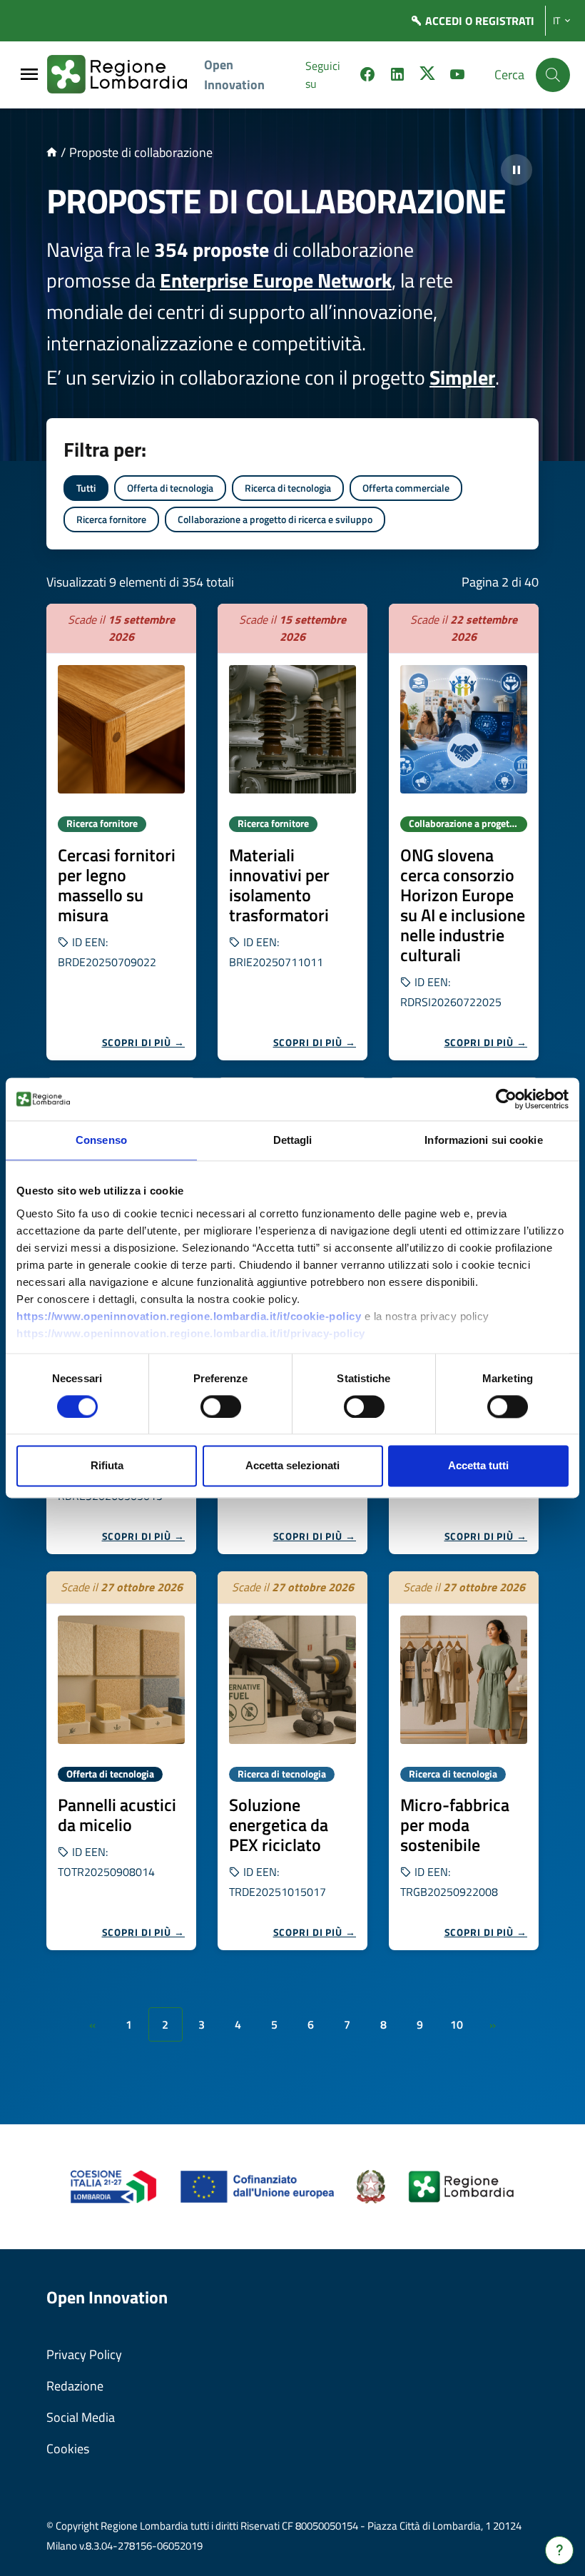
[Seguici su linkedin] (397, 76)
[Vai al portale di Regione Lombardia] (126, 75)
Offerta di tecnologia (170, 488)
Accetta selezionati (292, 1466)
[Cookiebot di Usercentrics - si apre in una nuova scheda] (506, 1099)
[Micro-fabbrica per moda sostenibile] (464, 1680)
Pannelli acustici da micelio (117, 1815)
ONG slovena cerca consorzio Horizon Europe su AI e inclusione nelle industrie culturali (463, 905)
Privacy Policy (84, 2354)
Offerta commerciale (406, 488)
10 (457, 2024)
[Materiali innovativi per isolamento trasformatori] (292, 729)
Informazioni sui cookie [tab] (483, 1140)
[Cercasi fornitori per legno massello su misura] (121, 729)
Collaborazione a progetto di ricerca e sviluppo (275, 519)
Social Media (81, 2417)
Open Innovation (234, 75)
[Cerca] (553, 75)
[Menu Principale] (29, 75)
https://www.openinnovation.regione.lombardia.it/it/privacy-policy (191, 1333)
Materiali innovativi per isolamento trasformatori (279, 885)
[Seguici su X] (427, 76)
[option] (121, 832)
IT (556, 21)
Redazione (75, 2386)
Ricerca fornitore (111, 519)
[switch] (221, 1406)
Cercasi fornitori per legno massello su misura (117, 885)
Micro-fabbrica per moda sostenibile (455, 1825)
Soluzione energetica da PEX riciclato (279, 1825)
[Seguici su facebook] (367, 76)
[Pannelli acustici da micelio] (121, 1680)
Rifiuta (107, 1466)
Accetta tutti (478, 1466)
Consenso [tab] (101, 1140)
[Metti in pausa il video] (517, 170)
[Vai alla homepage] (52, 152)
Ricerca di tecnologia (288, 488)
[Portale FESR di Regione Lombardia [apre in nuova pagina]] (114, 2185)
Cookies (68, 2449)
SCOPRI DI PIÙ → (144, 1042)
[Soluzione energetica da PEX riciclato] (292, 1680)
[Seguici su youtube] (457, 76)
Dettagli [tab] (293, 1140)
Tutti (86, 488)
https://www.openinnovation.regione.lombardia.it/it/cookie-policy (189, 1316)
